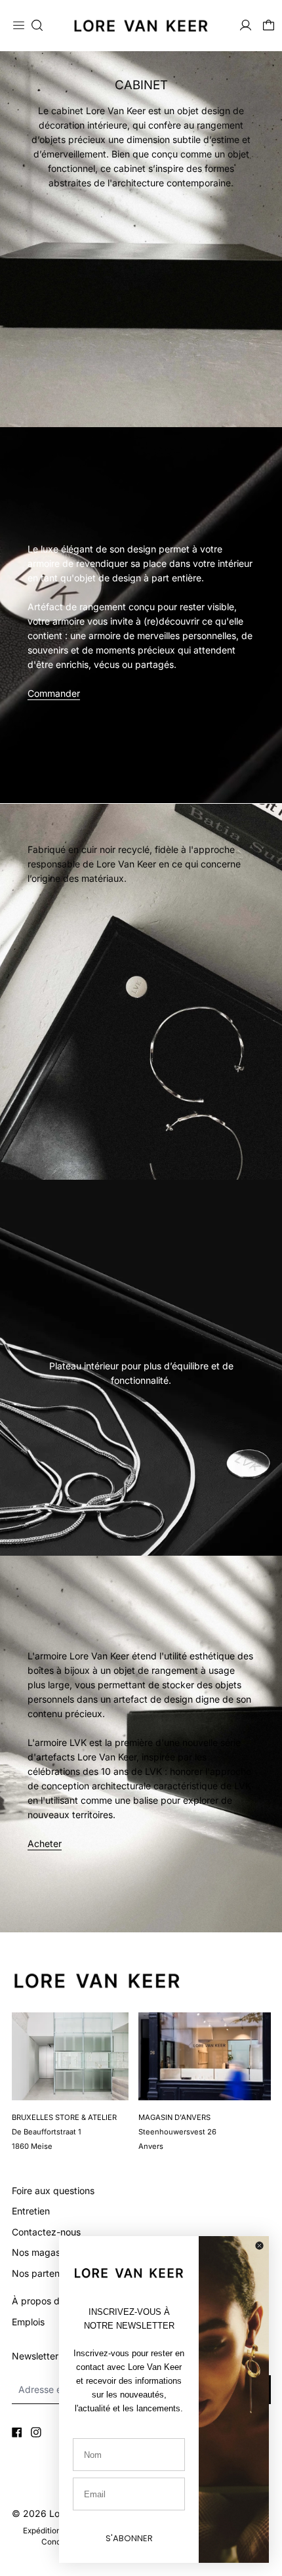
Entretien (31, 2211)
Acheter (45, 1843)
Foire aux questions (53, 2191)
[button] (37, 25)
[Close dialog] (259, 2246)
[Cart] (269, 25)
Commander (54, 693)
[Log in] (246, 25)
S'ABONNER (129, 2538)
